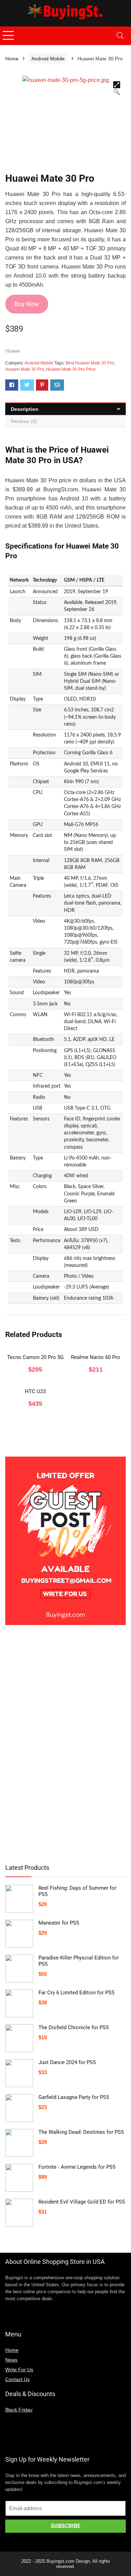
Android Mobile (48, 59)
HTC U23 (35, 1391)
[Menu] (8, 36)
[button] (117, 85)
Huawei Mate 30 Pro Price (71, 369)
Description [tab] (25, 409)
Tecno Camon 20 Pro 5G (35, 1357)
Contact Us (17, 2379)
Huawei (13, 351)
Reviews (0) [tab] (24, 421)
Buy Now (27, 304)
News (11, 2360)
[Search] (120, 36)
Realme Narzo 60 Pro (96, 1357)
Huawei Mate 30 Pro (25, 369)
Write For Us (19, 2370)
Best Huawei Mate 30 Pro (90, 363)
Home (12, 59)
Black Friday (19, 2410)
